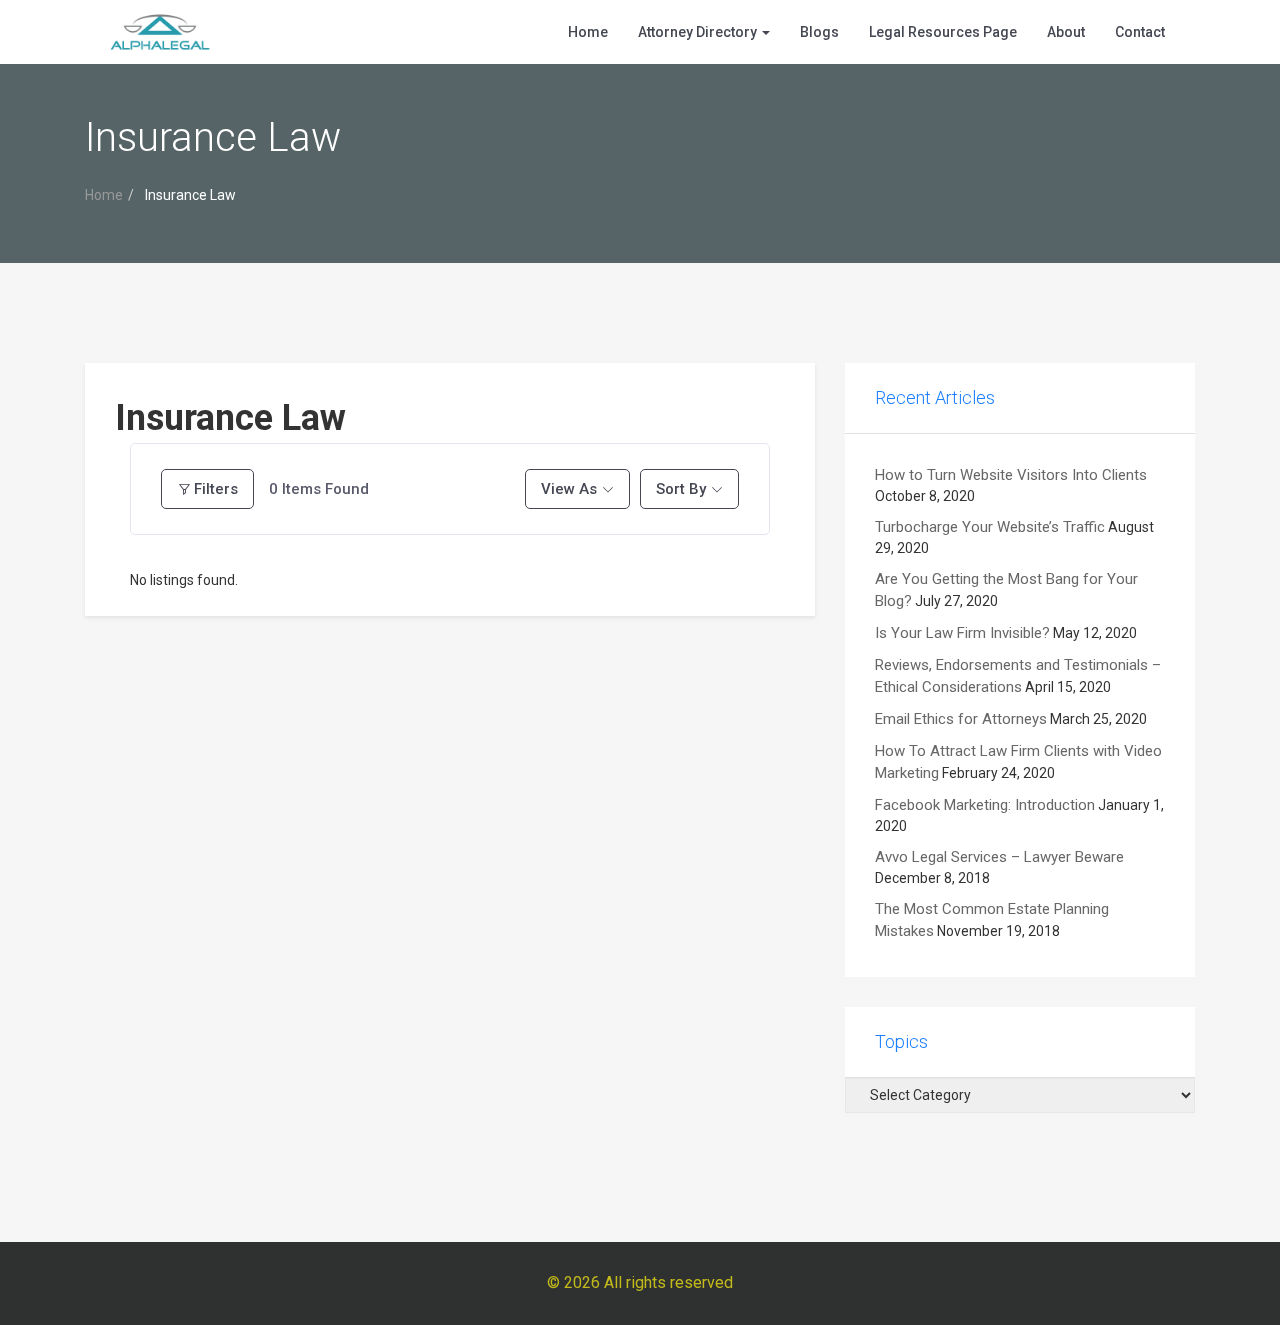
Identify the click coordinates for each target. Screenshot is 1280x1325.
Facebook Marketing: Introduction (985, 805)
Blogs (819, 32)
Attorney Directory (699, 32)
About (1066, 32)
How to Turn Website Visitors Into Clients (1011, 475)
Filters (216, 489)
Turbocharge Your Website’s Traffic (990, 527)
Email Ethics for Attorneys (961, 719)
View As (569, 489)
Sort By (681, 489)
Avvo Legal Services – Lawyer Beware (999, 857)
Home (588, 32)
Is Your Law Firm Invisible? (962, 633)
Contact (1140, 32)
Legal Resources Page (943, 32)
